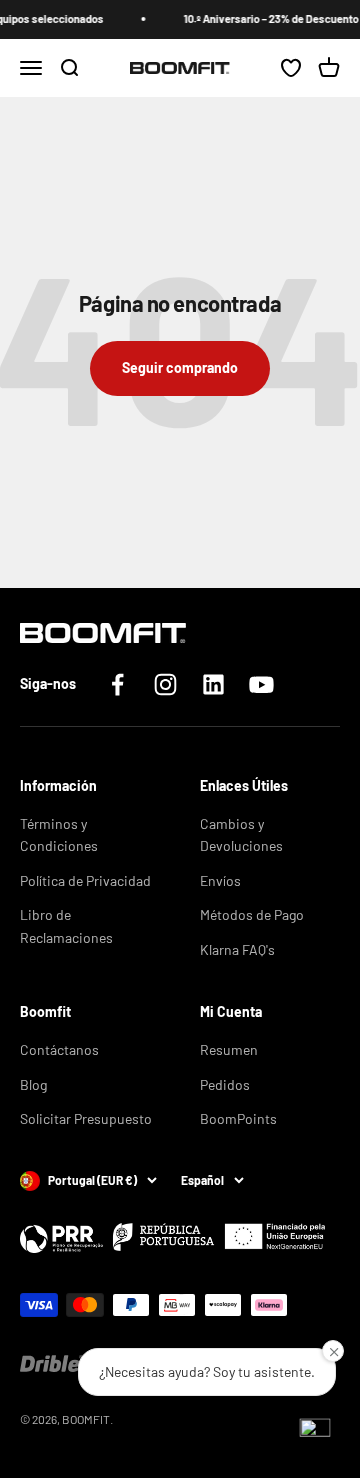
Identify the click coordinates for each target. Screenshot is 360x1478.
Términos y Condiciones (59, 834)
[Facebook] (117, 684)
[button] (315, 1433)
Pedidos (225, 1084)
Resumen (229, 1049)
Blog (33, 1084)
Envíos (220, 880)
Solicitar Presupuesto (86, 1118)
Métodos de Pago (252, 914)
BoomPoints (238, 1118)
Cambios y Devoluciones (241, 834)
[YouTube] (261, 684)
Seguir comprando (180, 367)
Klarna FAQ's (237, 949)
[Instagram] (165, 684)
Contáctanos (59, 1049)
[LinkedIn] (213, 684)
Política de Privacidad (85, 880)
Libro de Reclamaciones (66, 925)
